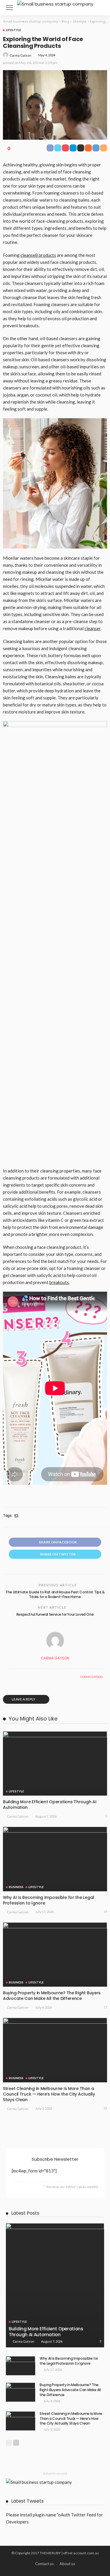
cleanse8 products (38, 255)
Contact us (44, 2564)
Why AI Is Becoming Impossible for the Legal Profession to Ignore (49, 1900)
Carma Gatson (21, 55)
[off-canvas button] (9, 8)
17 (105, 2007)
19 (105, 1912)
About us (67, 2564)
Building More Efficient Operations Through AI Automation (50, 1805)
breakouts (59, 1282)
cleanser (93, 628)
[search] (99, 8)
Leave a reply (24, 1699)
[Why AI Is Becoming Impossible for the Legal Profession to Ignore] (55, 1859)
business (16, 1887)
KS (16, 1516)
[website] (9, 1677)
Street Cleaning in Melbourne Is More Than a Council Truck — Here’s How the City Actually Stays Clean (49, 2094)
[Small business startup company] (55, 3)
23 (105, 2108)
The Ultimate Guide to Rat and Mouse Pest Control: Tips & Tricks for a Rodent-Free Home (55, 1595)
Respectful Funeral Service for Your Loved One (55, 1614)
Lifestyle (13, 30)
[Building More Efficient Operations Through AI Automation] (55, 1763)
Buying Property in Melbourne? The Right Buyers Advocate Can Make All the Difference (52, 1996)
